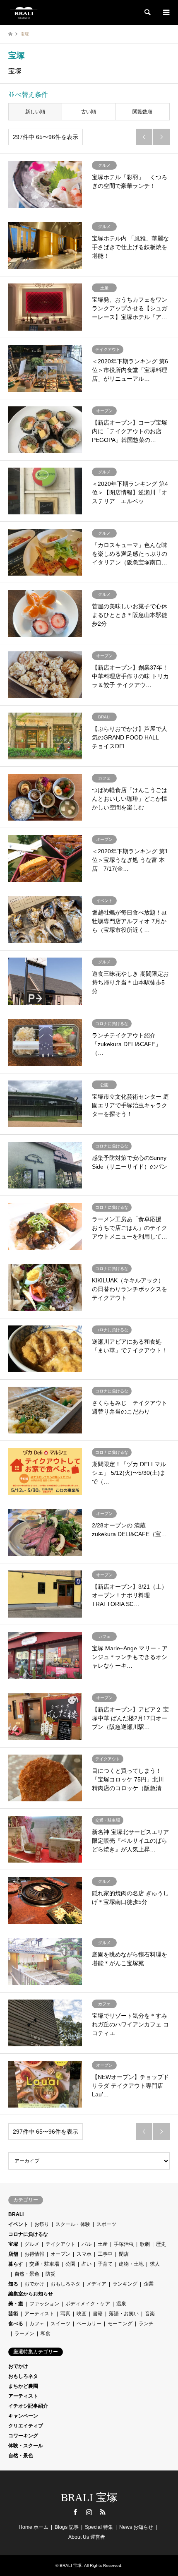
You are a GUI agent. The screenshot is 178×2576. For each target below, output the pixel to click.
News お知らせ (136, 2527)
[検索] (147, 12)
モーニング (120, 2324)
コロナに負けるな (28, 2234)
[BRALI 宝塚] (24, 12)
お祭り (42, 2224)
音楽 (150, 2314)
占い (87, 2264)
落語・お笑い (124, 2314)
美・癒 (16, 2304)
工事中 (105, 2254)
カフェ (37, 2324)
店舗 (13, 2254)
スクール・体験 (73, 2224)
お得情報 (34, 2254)
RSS (103, 2512)
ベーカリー (89, 2324)
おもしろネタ (65, 2284)
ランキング (125, 2284)
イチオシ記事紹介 (28, 2406)
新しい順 (35, 112)
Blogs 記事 (67, 2527)
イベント (18, 2224)
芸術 (13, 2314)
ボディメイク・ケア (88, 2304)
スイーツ (60, 2324)
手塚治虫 (124, 2244)
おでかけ (34, 2284)
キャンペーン (23, 2416)
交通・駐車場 (44, 2264)
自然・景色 (27, 2274)
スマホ (84, 2254)
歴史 (161, 2244)
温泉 (121, 2304)
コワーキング (23, 2436)
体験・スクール (26, 2446)
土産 (103, 2244)
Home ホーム (34, 2527)
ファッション (44, 2304)
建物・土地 (131, 2264)
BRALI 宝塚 (89, 2498)
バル (87, 2244)
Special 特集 (99, 2527)
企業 (149, 2284)
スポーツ (106, 2224)
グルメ (32, 2244)
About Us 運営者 (87, 2537)
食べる (16, 2324)
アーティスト (39, 2314)
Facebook (75, 2512)
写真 (65, 2314)
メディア (96, 2284)
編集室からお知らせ (31, 2294)
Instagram (89, 2512)
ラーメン (24, 2334)
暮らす (16, 2264)
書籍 (98, 2314)
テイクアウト (60, 2244)
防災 (51, 2274)
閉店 (124, 2254)
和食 (46, 2334)
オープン (60, 2254)
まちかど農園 (23, 2386)
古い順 (89, 112)
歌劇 (145, 2244)
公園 (70, 2264)
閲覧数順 (142, 112)
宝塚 (13, 2244)
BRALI (16, 2214)
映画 (82, 2314)
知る (13, 2284)
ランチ (146, 2324)
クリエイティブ (26, 2426)
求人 (155, 2264)
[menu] (166, 12)
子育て (105, 2264)
